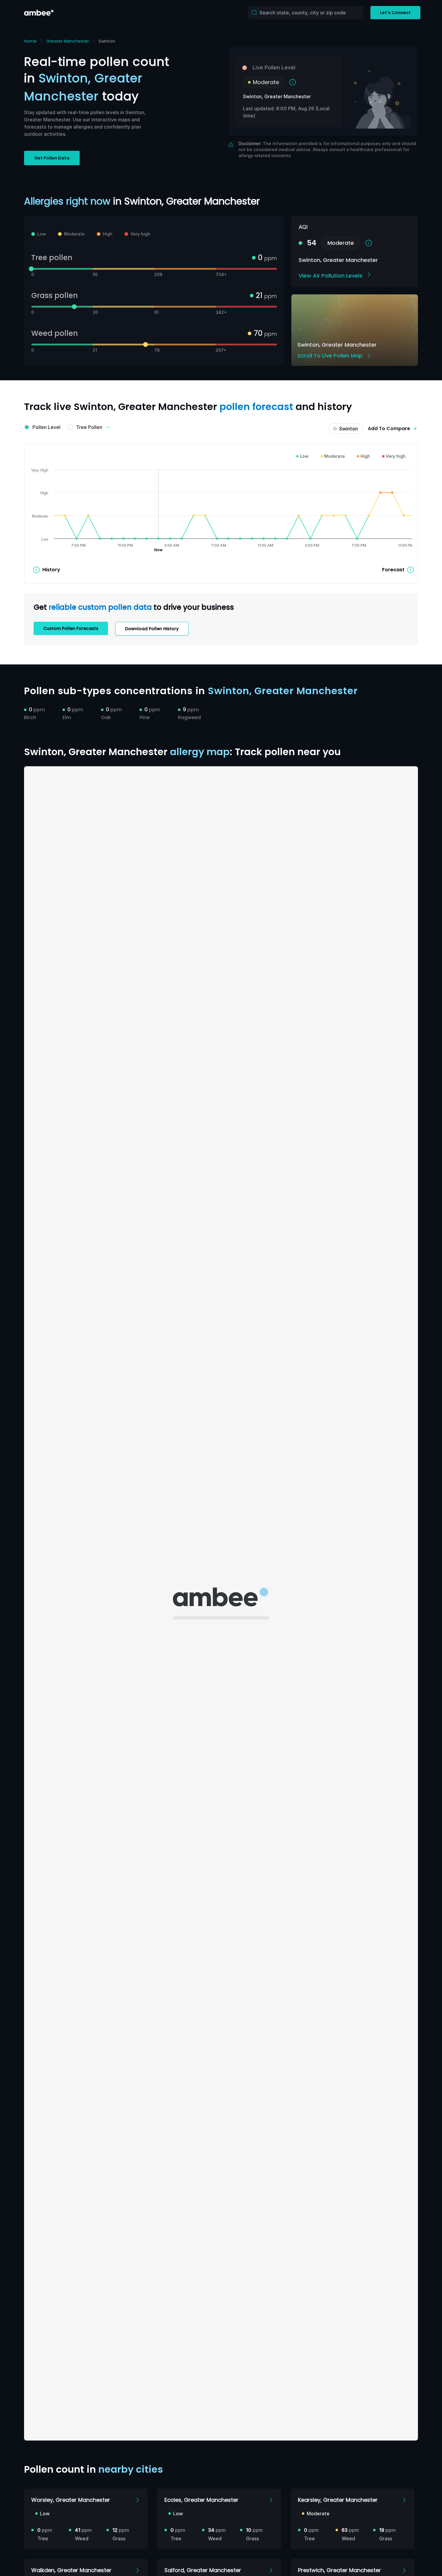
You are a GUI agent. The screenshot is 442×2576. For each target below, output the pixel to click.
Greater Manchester (68, 41)
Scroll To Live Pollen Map (330, 355)
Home (30, 41)
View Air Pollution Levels (330, 276)
